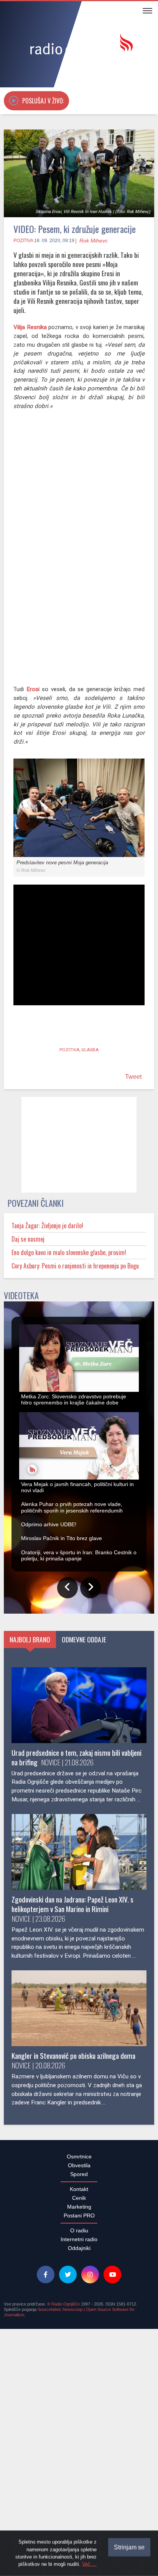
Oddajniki (79, 2518)
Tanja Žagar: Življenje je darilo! (47, 1226)
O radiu (79, 2500)
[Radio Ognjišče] (79, 45)
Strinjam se (129, 2547)
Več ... (89, 2564)
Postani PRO (79, 2485)
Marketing (79, 2476)
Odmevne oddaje (84, 1909)
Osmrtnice (79, 2426)
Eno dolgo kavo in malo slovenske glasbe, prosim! (69, 1252)
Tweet (133, 1077)
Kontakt (79, 2459)
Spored (79, 2444)
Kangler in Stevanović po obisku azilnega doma (73, 2325)
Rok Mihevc (94, 241)
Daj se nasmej (28, 1239)
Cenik (79, 2468)
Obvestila (79, 2435)
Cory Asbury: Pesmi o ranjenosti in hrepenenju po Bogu (75, 1266)
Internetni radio (79, 2509)
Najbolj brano (30, 1909)
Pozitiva (23, 241)
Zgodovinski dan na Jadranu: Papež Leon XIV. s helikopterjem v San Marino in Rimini (72, 2174)
